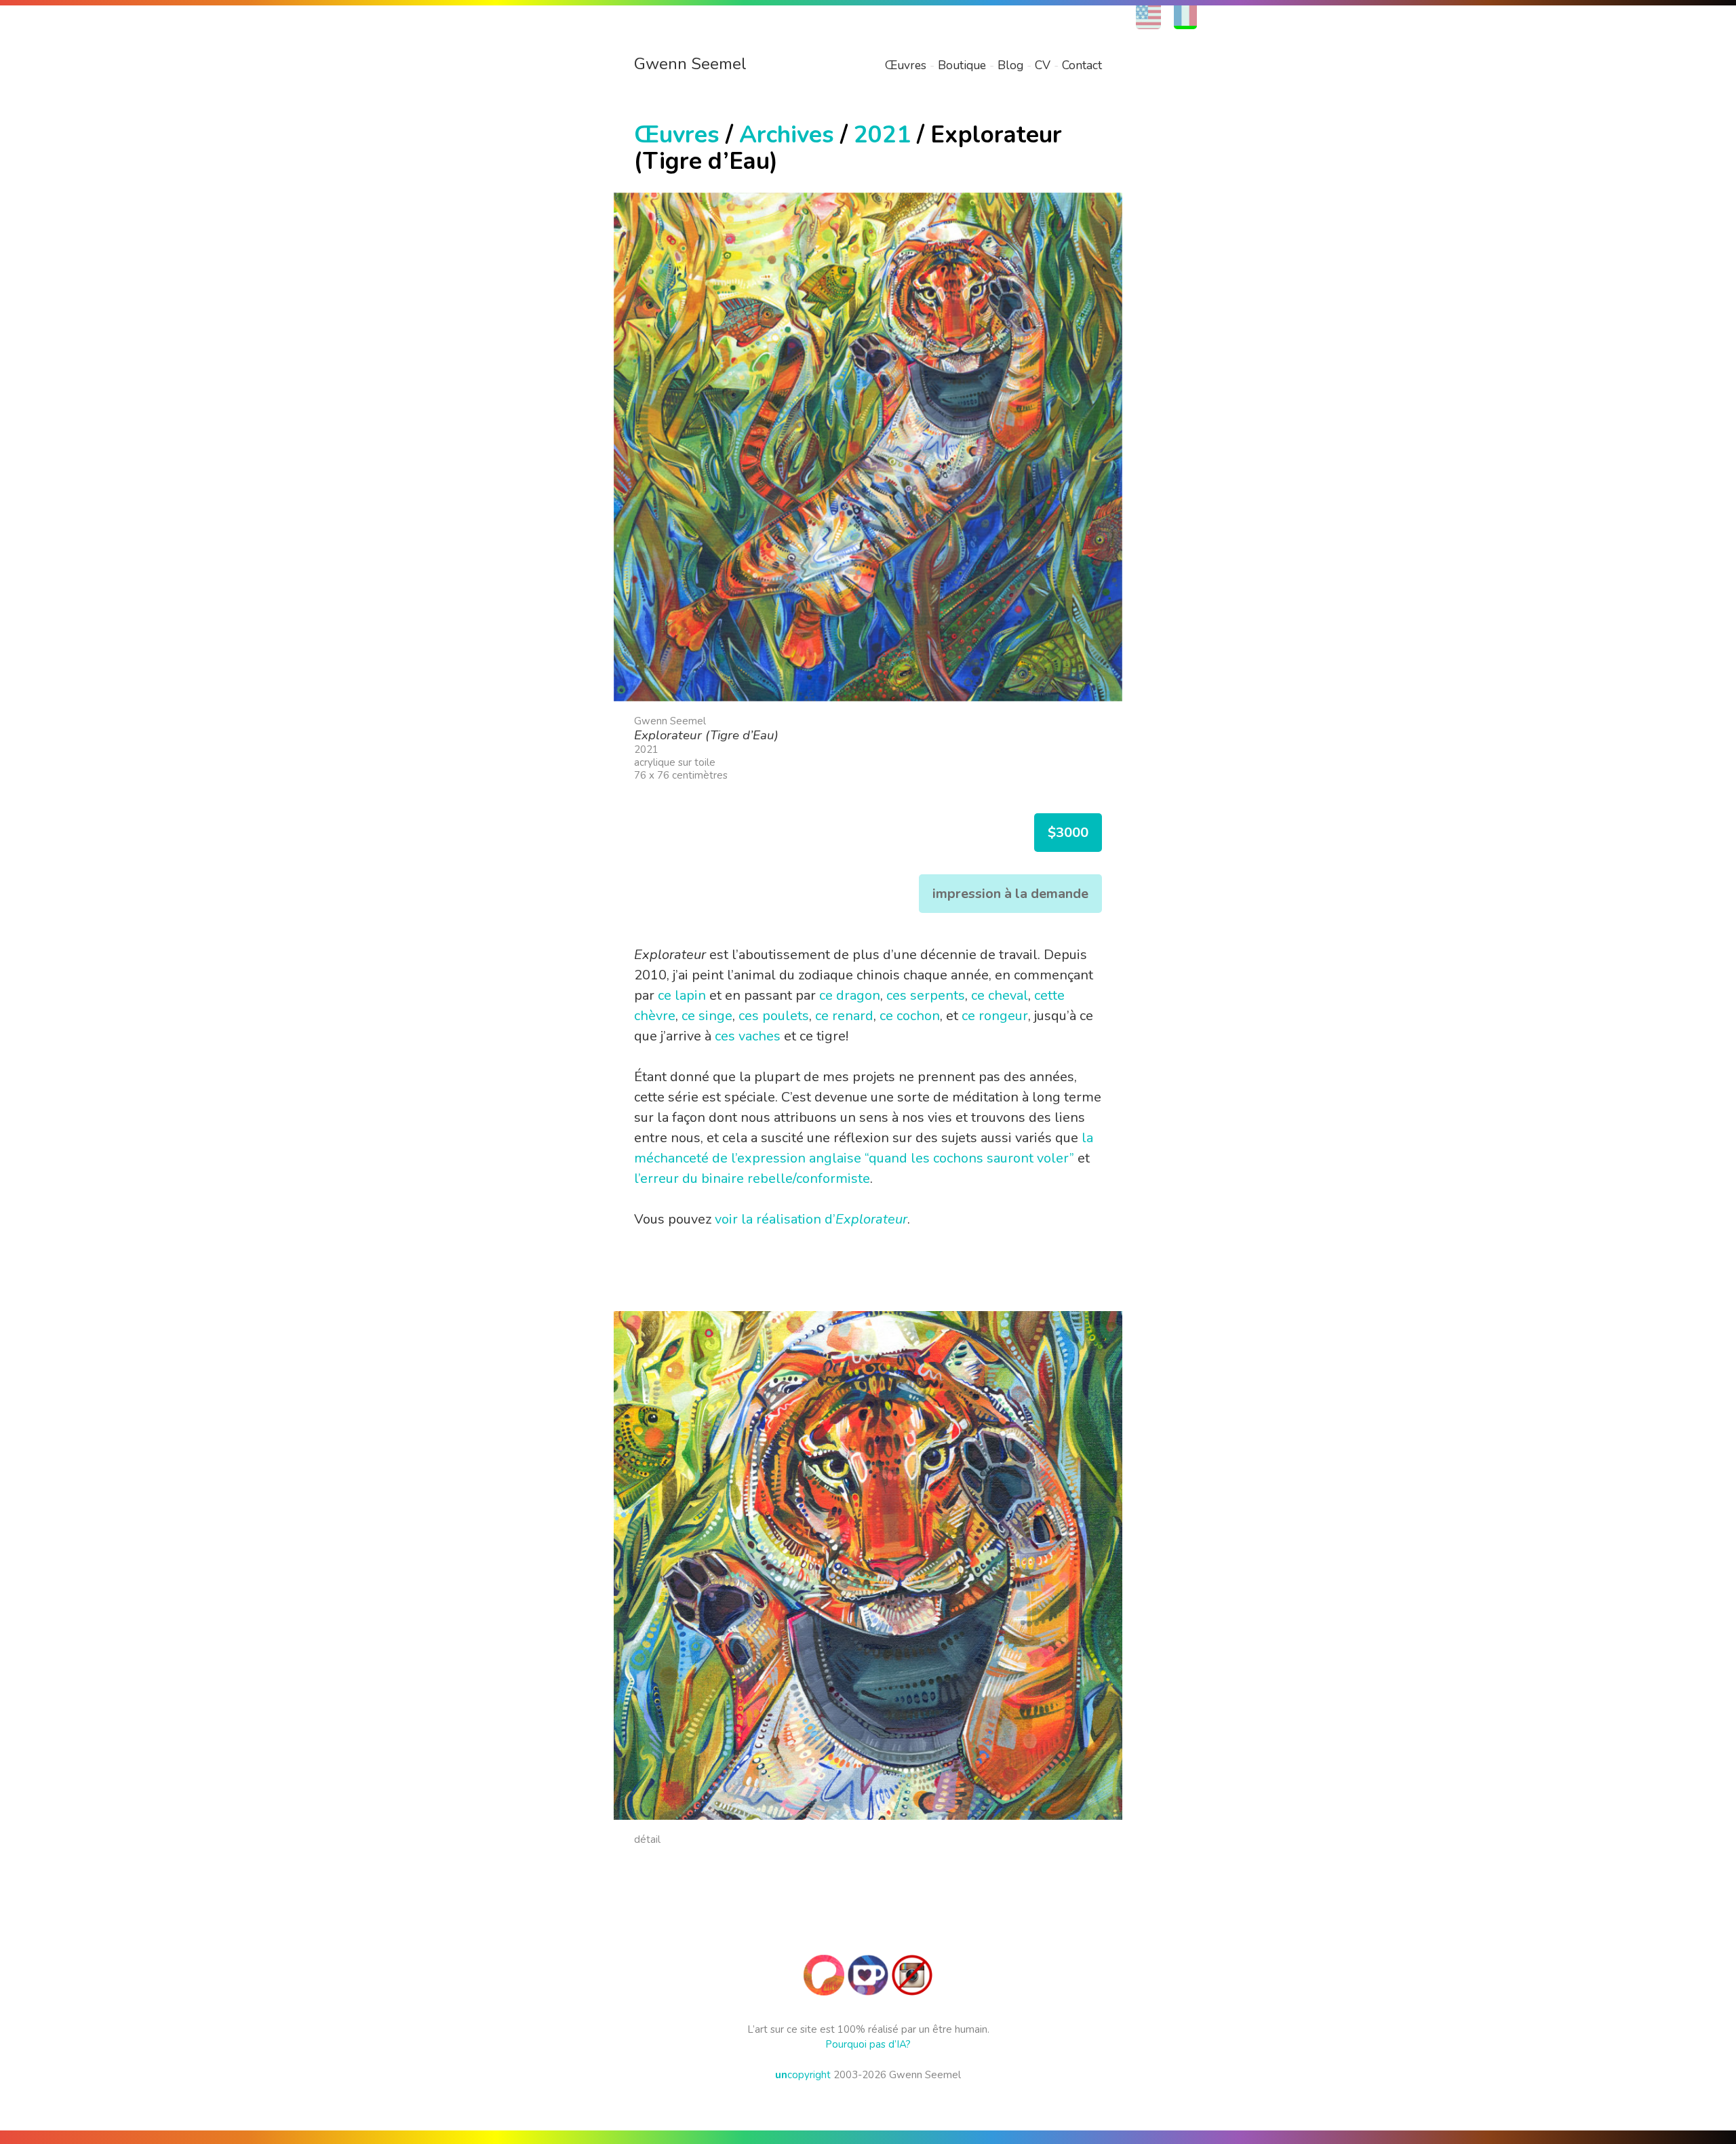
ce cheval (1000, 995)
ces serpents (926, 995)
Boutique (962, 65)
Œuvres (906, 65)
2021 (882, 135)
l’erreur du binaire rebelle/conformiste (752, 1178)
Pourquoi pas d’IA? (868, 2044)
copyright (803, 2075)
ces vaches (748, 1036)
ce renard (844, 1016)
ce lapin (682, 995)
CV (1043, 65)
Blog (1010, 65)
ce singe (707, 1016)
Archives (787, 135)
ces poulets (774, 1016)
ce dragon (850, 995)
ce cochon (910, 1016)
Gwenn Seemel (690, 64)
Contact (1082, 65)
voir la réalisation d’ (811, 1219)
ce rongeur (995, 1016)
